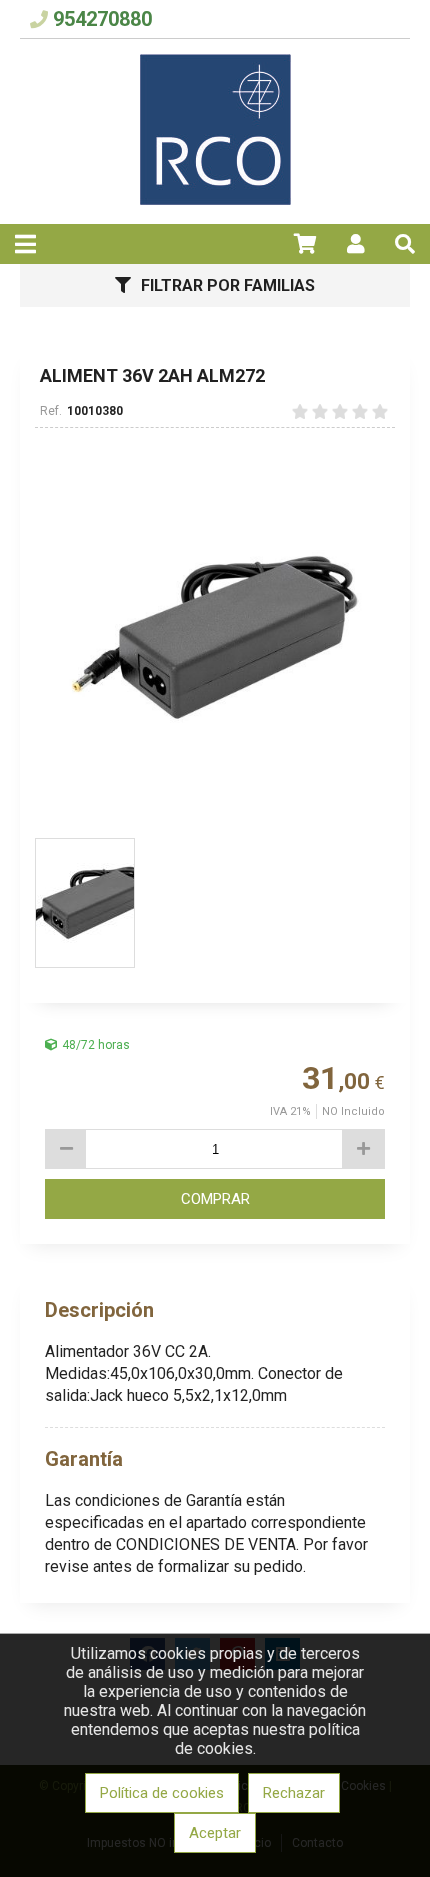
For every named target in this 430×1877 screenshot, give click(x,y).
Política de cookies (162, 1793)
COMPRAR (215, 1199)
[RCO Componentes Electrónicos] (215, 199)
